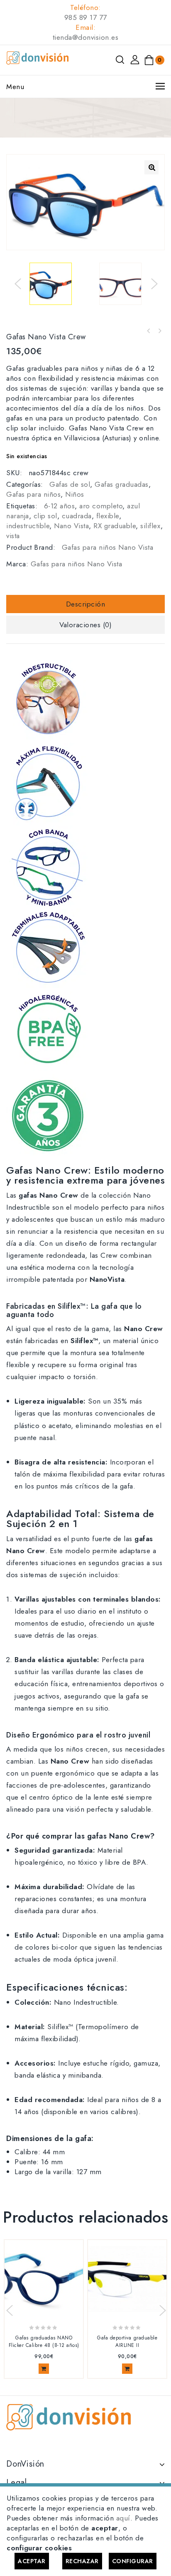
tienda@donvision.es (86, 37)
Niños (75, 494)
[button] (151, 167)
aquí (123, 2518)
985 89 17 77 (86, 17)
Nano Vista (71, 526)
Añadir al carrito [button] (44, 2369)
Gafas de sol (70, 484)
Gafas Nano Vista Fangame (159, 331)
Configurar (133, 2561)
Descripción (86, 604)
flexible (108, 516)
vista (13, 536)
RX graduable (115, 526)
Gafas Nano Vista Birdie (149, 331)
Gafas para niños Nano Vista (108, 547)
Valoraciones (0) (85, 625)
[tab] (85, 604)
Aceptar (32, 2561)
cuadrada (77, 516)
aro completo (101, 506)
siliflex (150, 526)
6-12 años (60, 506)
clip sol (45, 516)
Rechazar (82, 2561)
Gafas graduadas (122, 484)
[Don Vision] (37, 57)
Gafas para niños (33, 494)
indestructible (28, 526)
